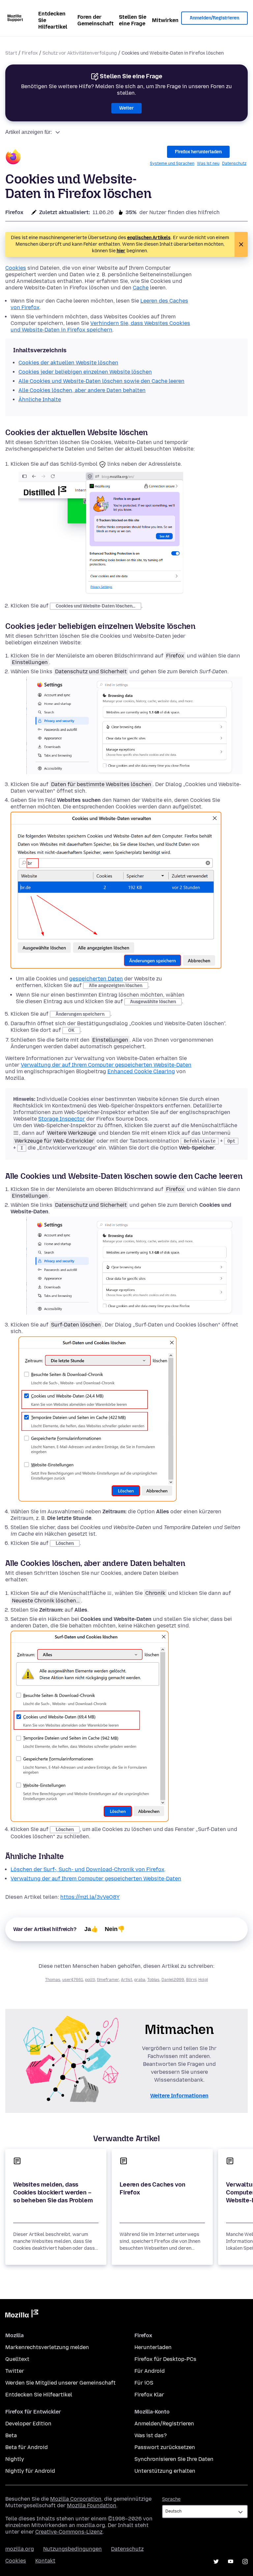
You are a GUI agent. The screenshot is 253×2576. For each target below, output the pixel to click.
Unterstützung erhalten (165, 2471)
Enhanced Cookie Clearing (141, 1071)
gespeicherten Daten (96, 979)
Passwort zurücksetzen (165, 2447)
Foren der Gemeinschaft (96, 20)
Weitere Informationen (179, 2096)
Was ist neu (208, 163)
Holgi (203, 1980)
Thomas (53, 1980)
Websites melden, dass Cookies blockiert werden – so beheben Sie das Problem (53, 2192)
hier (121, 251)
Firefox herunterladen (198, 152)
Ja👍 (91, 1929)
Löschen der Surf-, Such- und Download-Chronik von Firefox (87, 1869)
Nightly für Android (30, 2471)
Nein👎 (115, 1929)
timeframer (108, 1980)
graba (140, 1980)
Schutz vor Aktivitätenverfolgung (80, 53)
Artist (126, 1980)
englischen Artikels (149, 238)
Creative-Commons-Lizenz (69, 2532)
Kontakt (45, 2561)
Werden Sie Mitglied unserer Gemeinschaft (60, 2383)
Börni (191, 1980)
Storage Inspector (62, 1119)
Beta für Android (27, 2447)
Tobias (153, 1980)
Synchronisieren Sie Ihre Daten (174, 2459)
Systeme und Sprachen (172, 163)
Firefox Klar (149, 2395)
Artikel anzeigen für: (28, 132)
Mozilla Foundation (92, 2505)
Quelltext (17, 2359)
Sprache (171, 2499)
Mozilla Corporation (76, 2499)
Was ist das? (151, 2435)
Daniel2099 (173, 1980)
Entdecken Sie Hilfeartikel (53, 20)
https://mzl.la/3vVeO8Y (90, 1897)
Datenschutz (234, 163)
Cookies (16, 268)
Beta (11, 2435)
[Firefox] (13, 158)
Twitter (15, 2371)
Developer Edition (28, 2424)
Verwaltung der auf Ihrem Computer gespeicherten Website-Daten (106, 1065)
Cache (141, 288)
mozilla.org (20, 2549)
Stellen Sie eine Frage (133, 20)
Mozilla (22, 2315)
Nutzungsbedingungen (72, 2549)
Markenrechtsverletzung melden (47, 2347)
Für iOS (144, 2383)
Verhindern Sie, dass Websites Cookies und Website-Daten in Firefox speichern (100, 326)
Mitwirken (165, 20)
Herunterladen (153, 2347)
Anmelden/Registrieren (214, 18)
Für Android (150, 2371)
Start (11, 53)
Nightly (15, 2459)
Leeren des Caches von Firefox (152, 2189)
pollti (90, 1980)
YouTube (231, 2562)
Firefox (30, 53)
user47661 (73, 1980)
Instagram (245, 2562)
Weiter (126, 108)
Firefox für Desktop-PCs (165, 2359)
